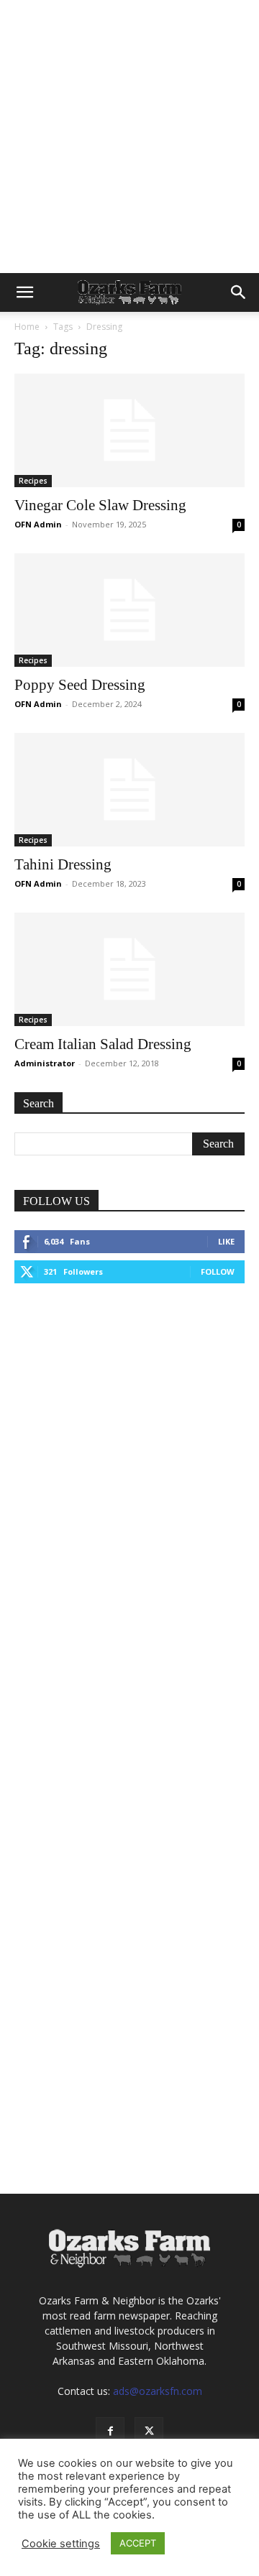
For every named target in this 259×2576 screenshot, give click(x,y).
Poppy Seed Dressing (80, 685)
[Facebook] (110, 2432)
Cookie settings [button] (61, 2544)
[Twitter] (149, 2432)
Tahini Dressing (63, 864)
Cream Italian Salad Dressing (103, 1044)
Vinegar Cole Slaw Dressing (100, 505)
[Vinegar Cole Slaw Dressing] (129, 430)
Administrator (45, 1063)
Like (226, 1241)
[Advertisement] (129, 137)
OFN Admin (38, 524)
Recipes (33, 481)
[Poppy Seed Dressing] (129, 610)
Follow (218, 1271)
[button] (24, 292)
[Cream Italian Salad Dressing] (129, 969)
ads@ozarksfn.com (158, 2391)
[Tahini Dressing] (129, 790)
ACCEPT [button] (138, 2543)
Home (27, 327)
